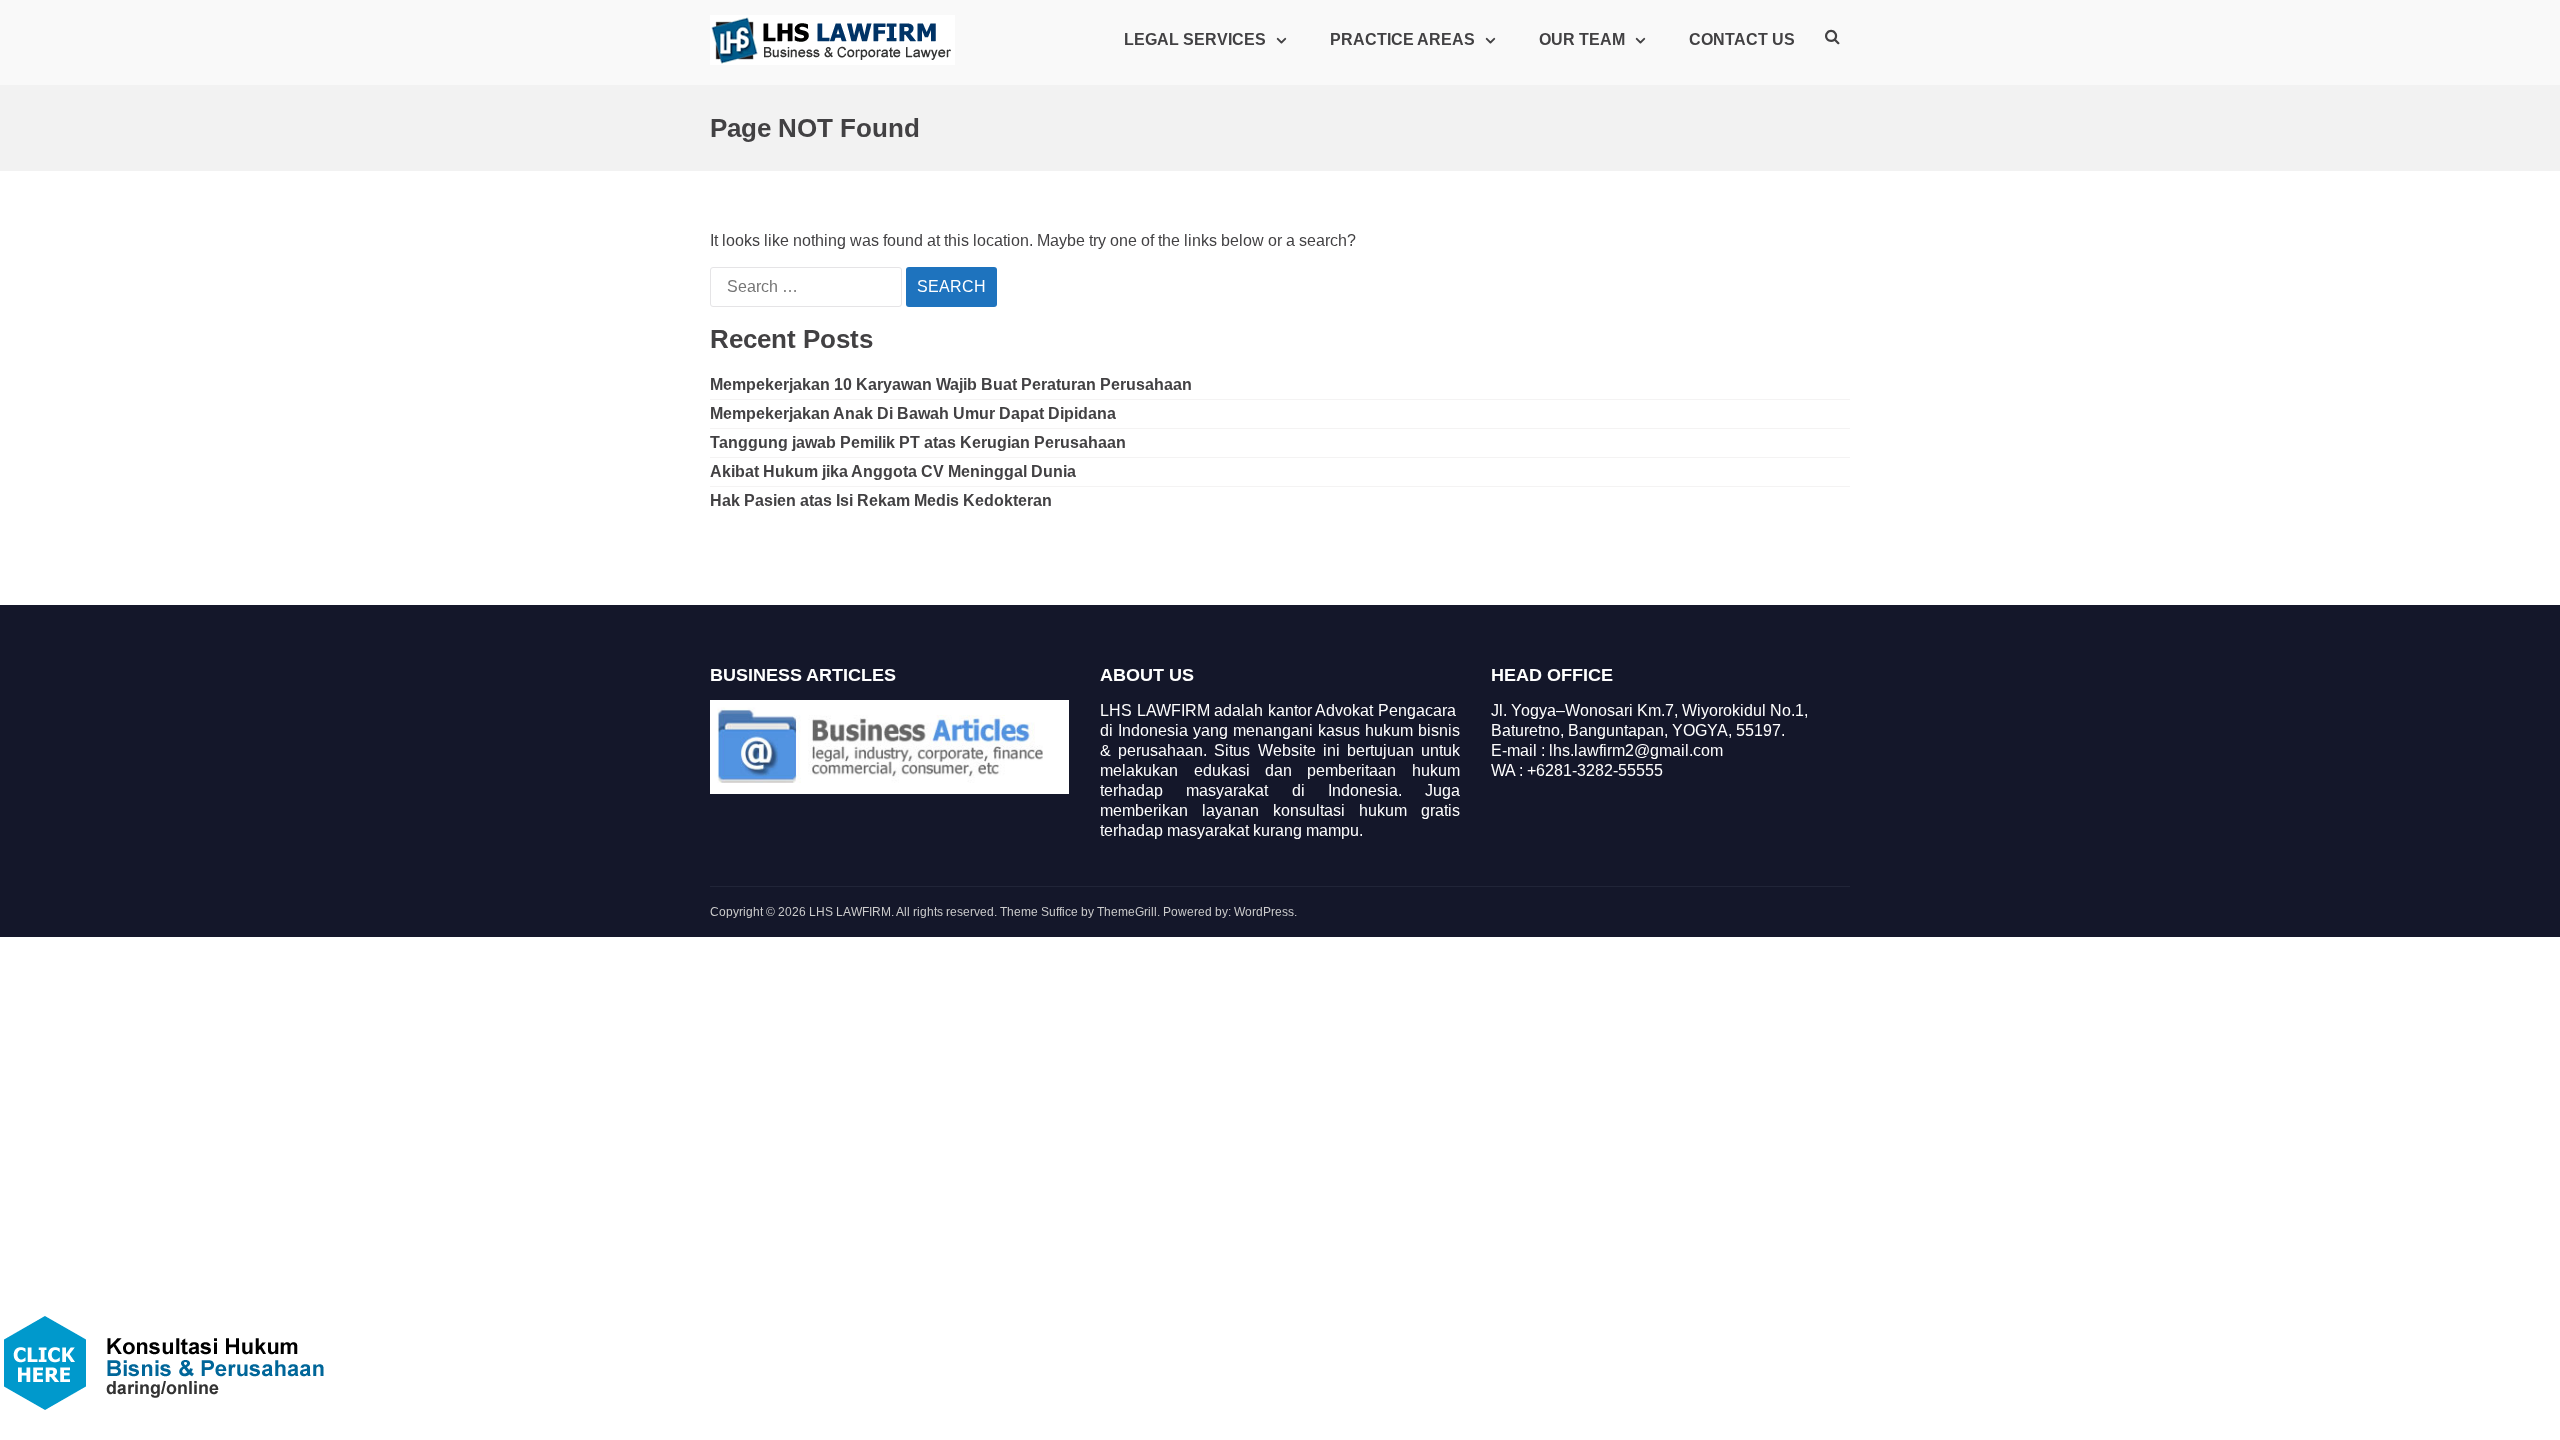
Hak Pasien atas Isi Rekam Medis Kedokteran (881, 500)
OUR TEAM (1582, 39)
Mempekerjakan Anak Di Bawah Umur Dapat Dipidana (913, 413)
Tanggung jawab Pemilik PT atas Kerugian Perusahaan (918, 442)
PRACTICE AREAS (1402, 39)
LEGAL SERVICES (1195, 39)
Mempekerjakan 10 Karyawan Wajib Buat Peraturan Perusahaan (951, 384)
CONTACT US (1742, 39)
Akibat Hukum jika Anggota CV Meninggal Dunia (893, 471)
